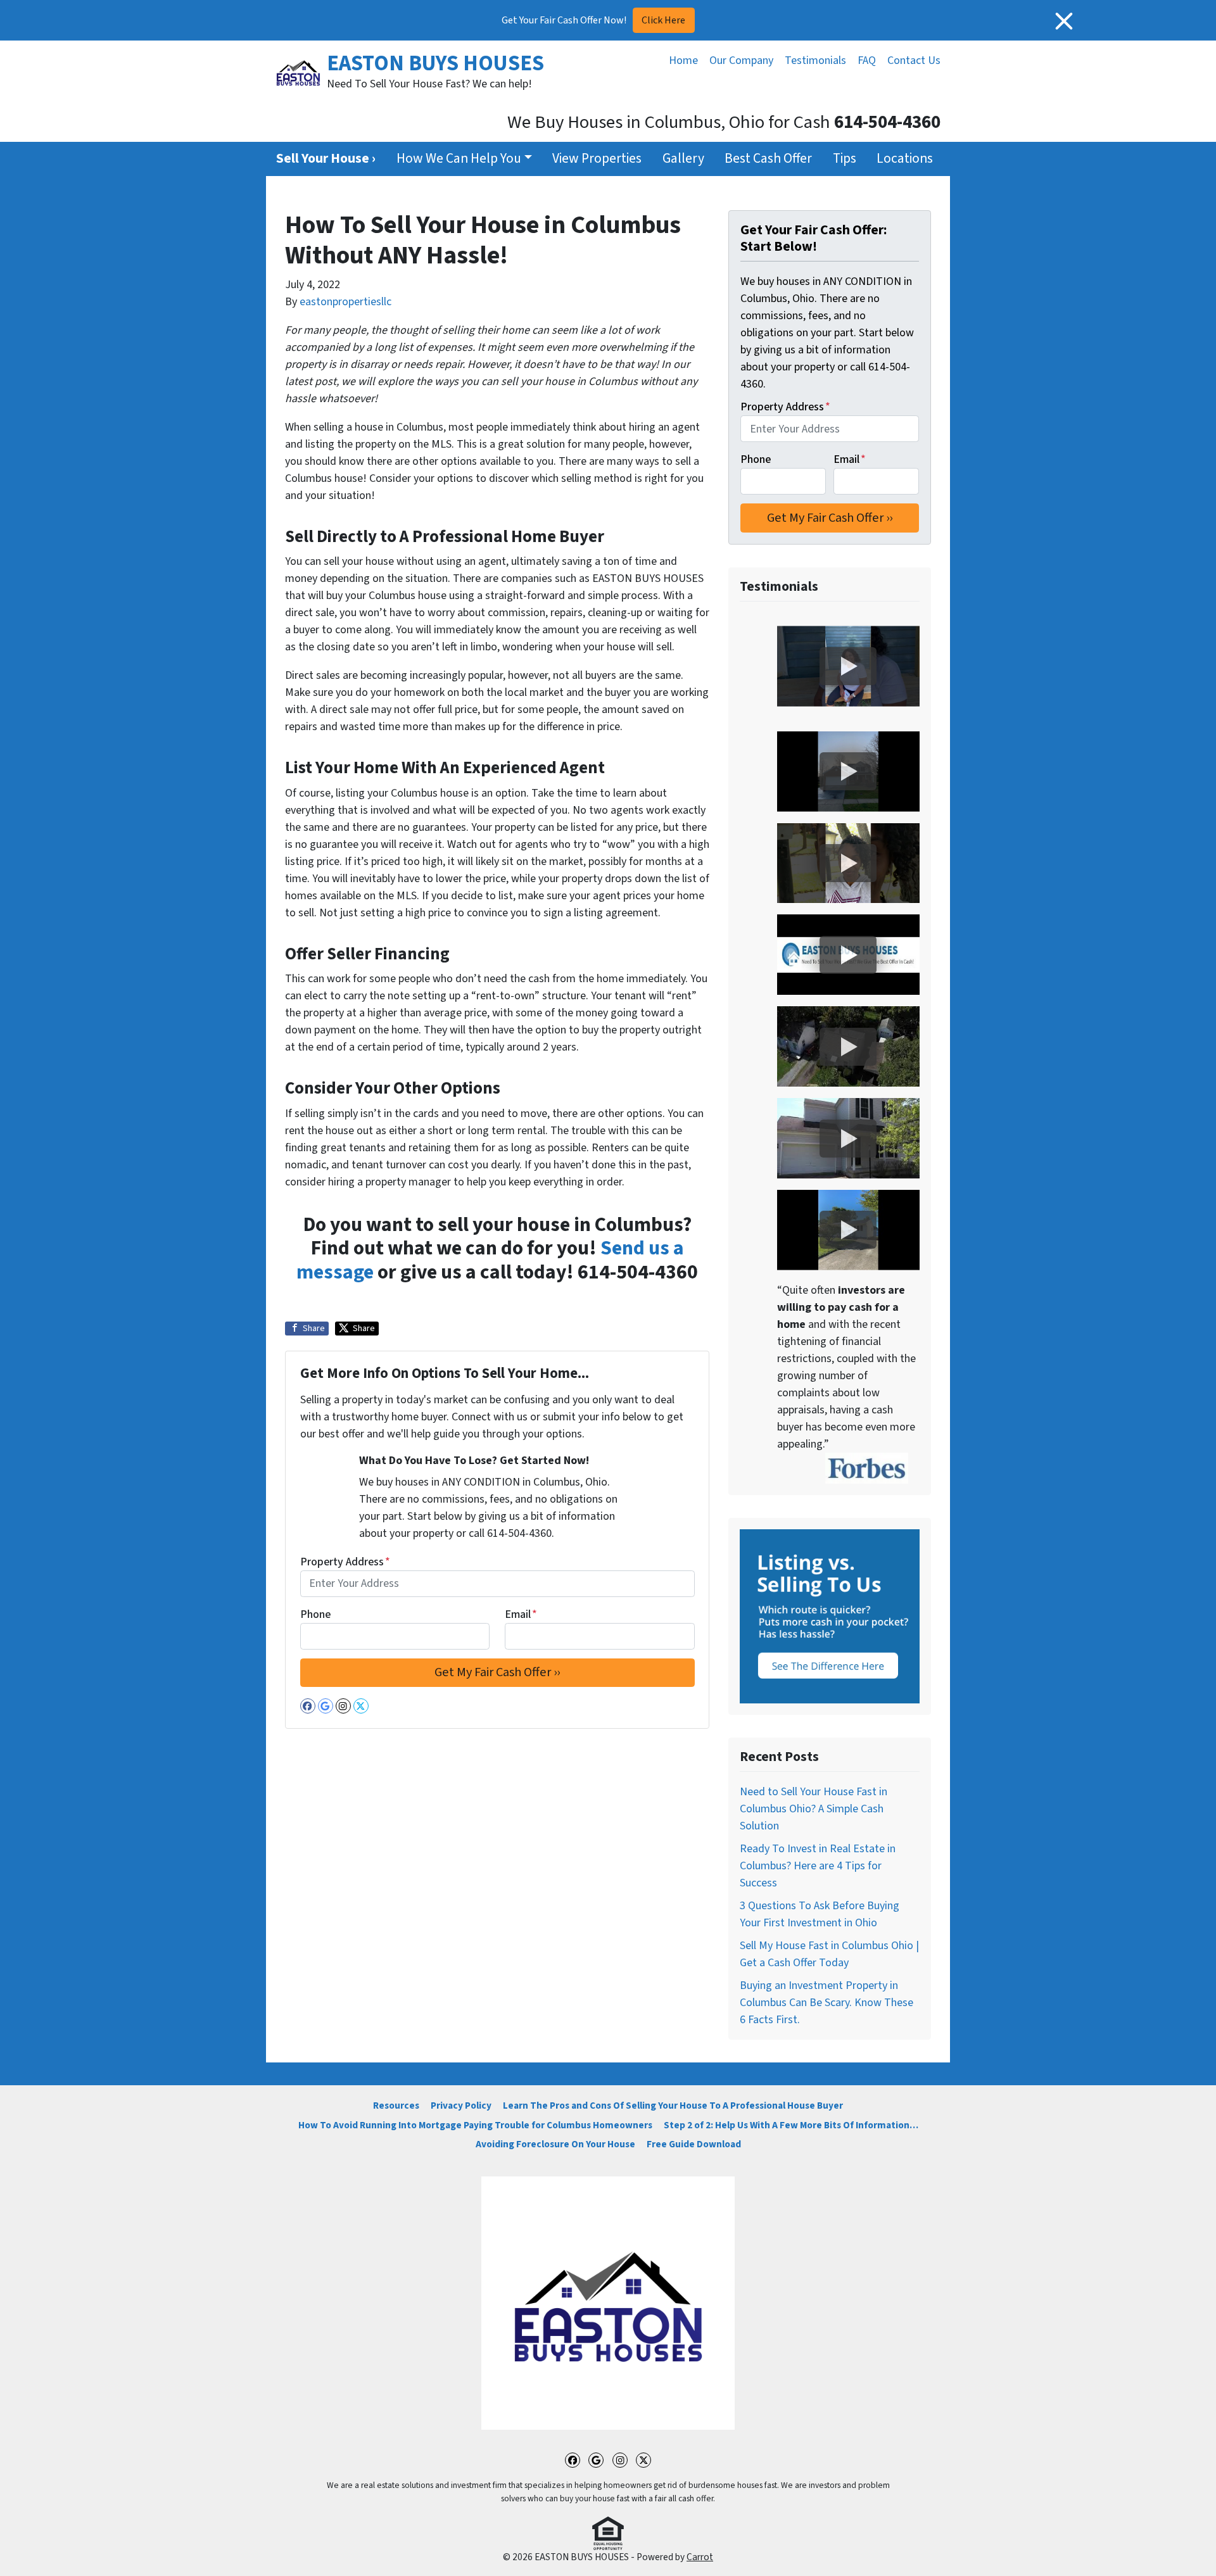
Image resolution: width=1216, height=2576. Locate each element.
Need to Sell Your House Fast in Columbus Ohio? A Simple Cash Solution (814, 1809)
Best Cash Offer (768, 159)
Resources (396, 2106)
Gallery (683, 159)
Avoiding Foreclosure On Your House (555, 2144)
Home (683, 60)
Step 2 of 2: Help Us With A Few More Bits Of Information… (791, 2125)
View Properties (597, 159)
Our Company (741, 60)
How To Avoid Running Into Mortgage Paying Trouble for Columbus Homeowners (475, 2125)
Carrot (700, 2557)
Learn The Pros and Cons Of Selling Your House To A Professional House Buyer (673, 2106)
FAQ (867, 60)
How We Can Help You (459, 159)
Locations (905, 159)
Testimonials (815, 60)
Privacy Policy (461, 2106)
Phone (315, 1614)
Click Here (663, 20)
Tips (845, 159)
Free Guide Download (694, 2144)
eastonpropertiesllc (345, 302)
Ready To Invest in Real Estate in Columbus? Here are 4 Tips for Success (818, 1866)
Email (521, 1614)
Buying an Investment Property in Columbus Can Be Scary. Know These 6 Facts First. (826, 2003)
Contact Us (914, 60)
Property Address (345, 1562)
